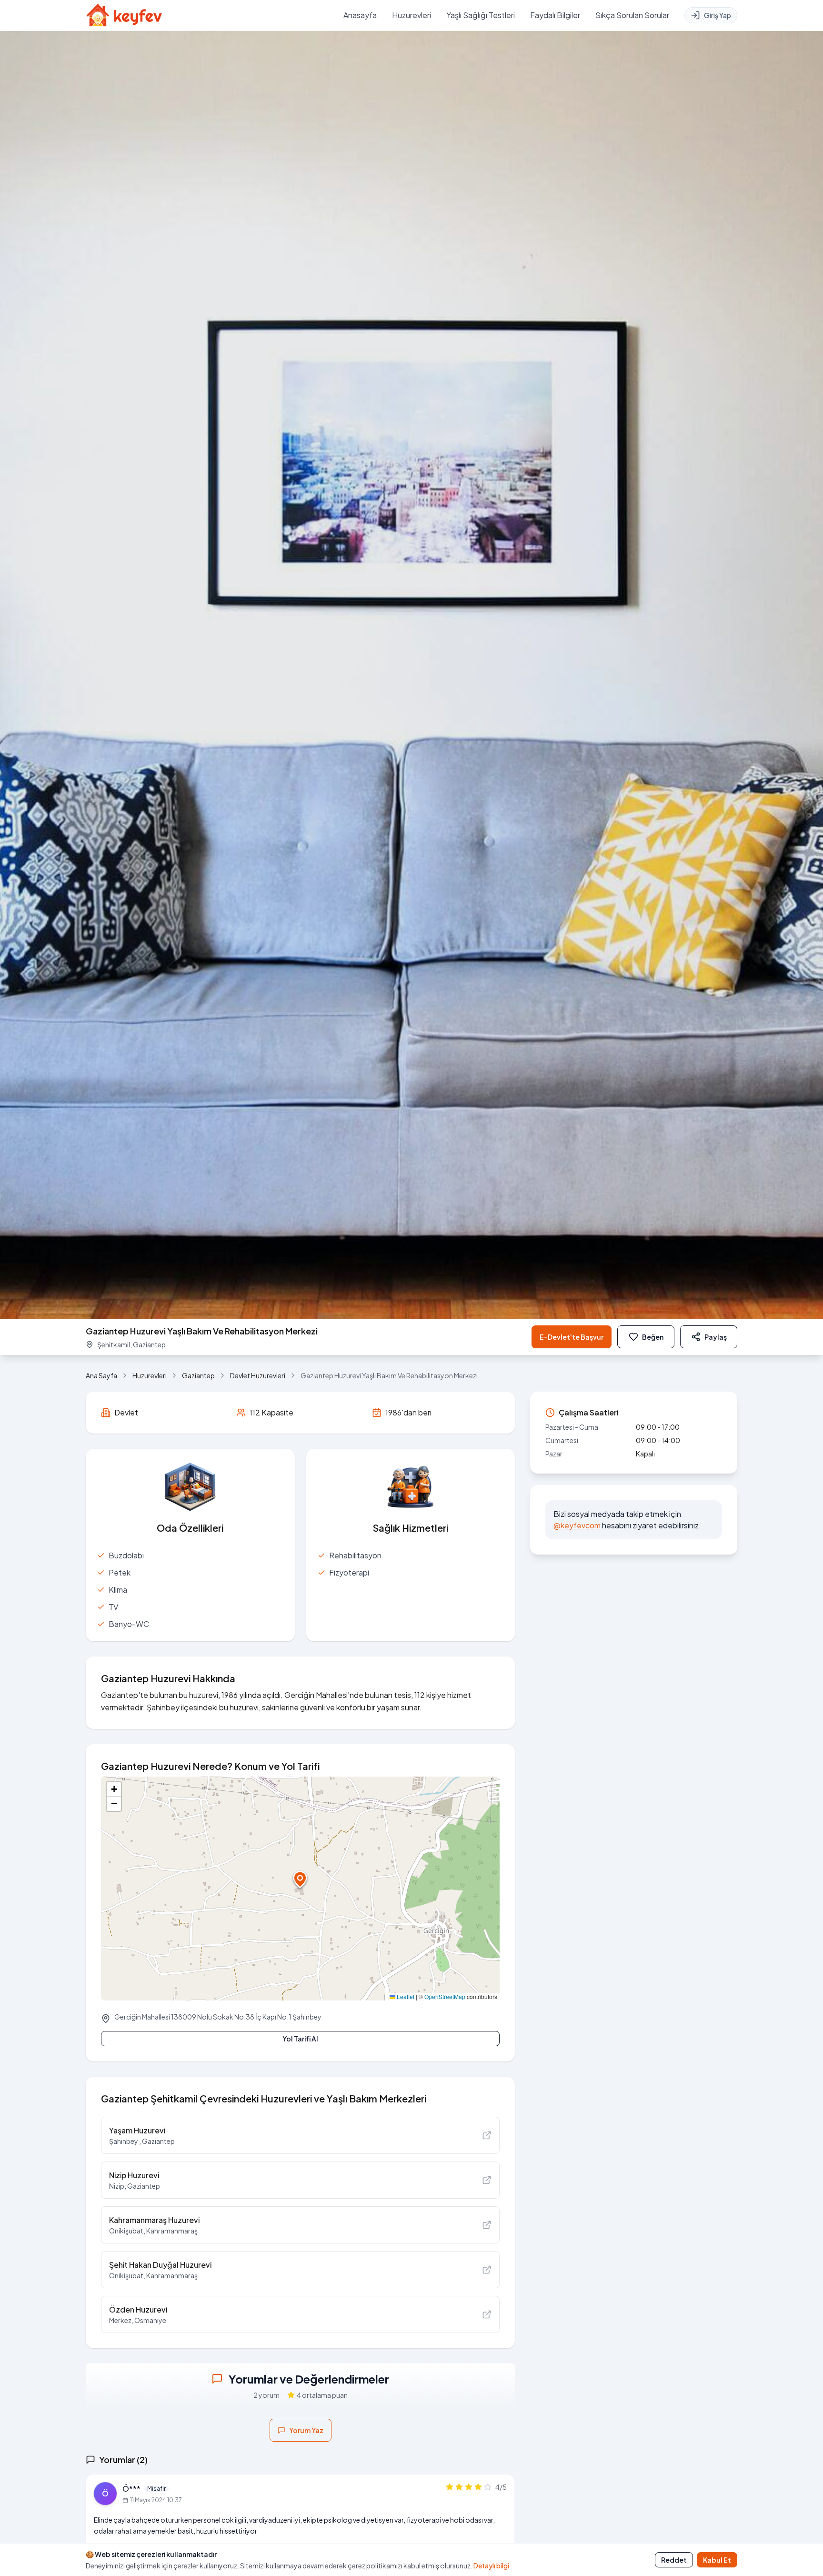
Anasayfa (360, 15)
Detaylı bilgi (491, 2566)
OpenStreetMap (445, 1996)
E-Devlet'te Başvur (572, 1337)
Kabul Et (717, 2560)
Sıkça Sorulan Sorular (632, 15)
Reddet (674, 2560)
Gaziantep (198, 1375)
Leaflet (405, 1996)
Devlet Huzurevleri (258, 1375)
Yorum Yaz (306, 2430)
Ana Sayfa (101, 1375)
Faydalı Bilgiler (555, 15)
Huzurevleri (411, 15)
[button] (300, 1879)
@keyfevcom (577, 1525)
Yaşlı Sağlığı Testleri (481, 15)
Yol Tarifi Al (300, 2039)
